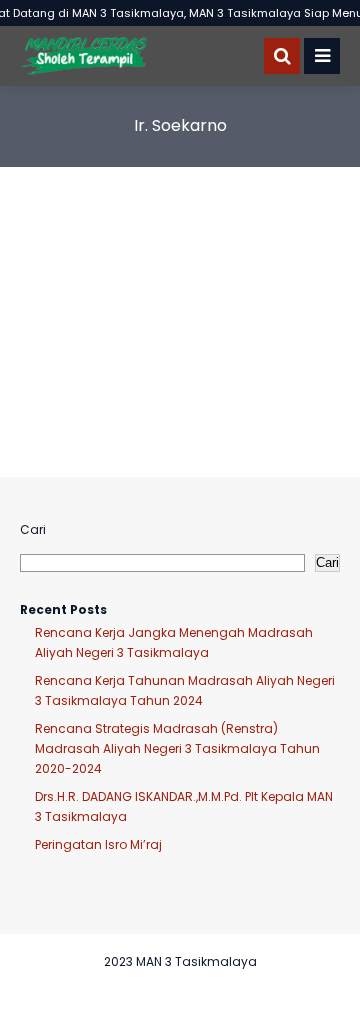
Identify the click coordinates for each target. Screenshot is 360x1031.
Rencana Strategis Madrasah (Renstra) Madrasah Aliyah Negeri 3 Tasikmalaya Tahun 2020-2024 (177, 748)
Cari (33, 529)
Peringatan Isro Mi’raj (98, 844)
